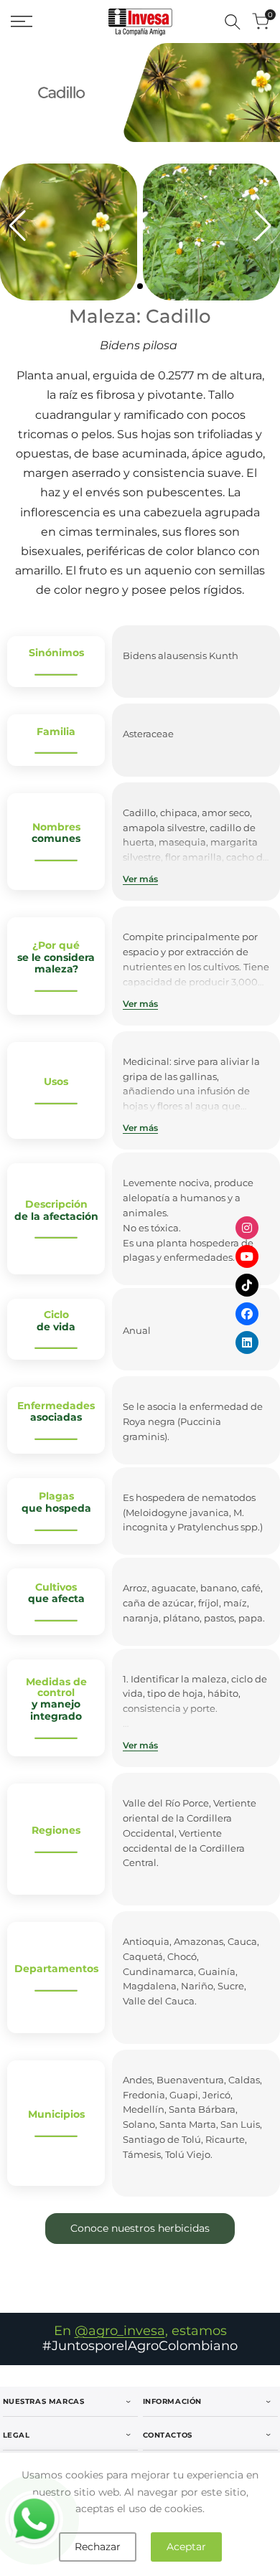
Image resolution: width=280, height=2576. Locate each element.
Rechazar (98, 2547)
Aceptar (186, 2547)
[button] (129, 286)
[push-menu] (22, 22)
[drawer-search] (233, 22)
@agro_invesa (120, 2331)
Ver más (140, 879)
